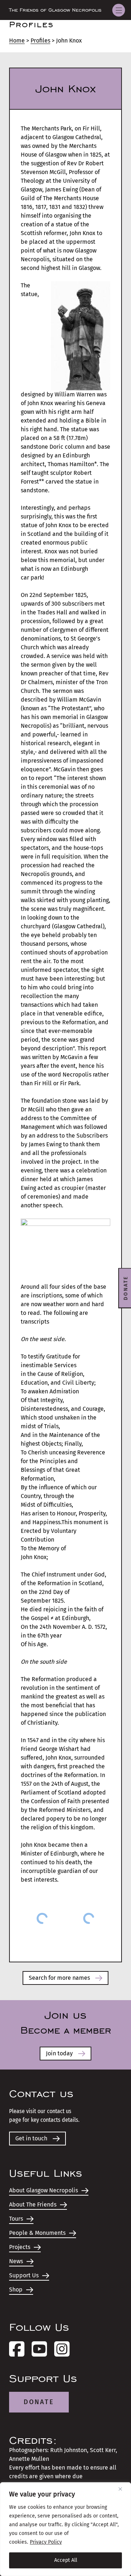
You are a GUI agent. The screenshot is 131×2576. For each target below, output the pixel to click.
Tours (16, 2219)
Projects (20, 2247)
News (16, 2261)
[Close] (123, 2489)
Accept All (66, 2560)
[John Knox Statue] (42, 1918)
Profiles (40, 41)
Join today (59, 2053)
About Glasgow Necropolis (43, 2190)
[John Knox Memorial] (89, 1918)
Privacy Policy (46, 2542)
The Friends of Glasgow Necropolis (55, 10)
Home (17, 41)
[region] (65, 2529)
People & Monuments (37, 2233)
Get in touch (31, 2138)
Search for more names (59, 1978)
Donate (39, 2402)
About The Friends (33, 2204)
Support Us (24, 2275)
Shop (16, 2290)
